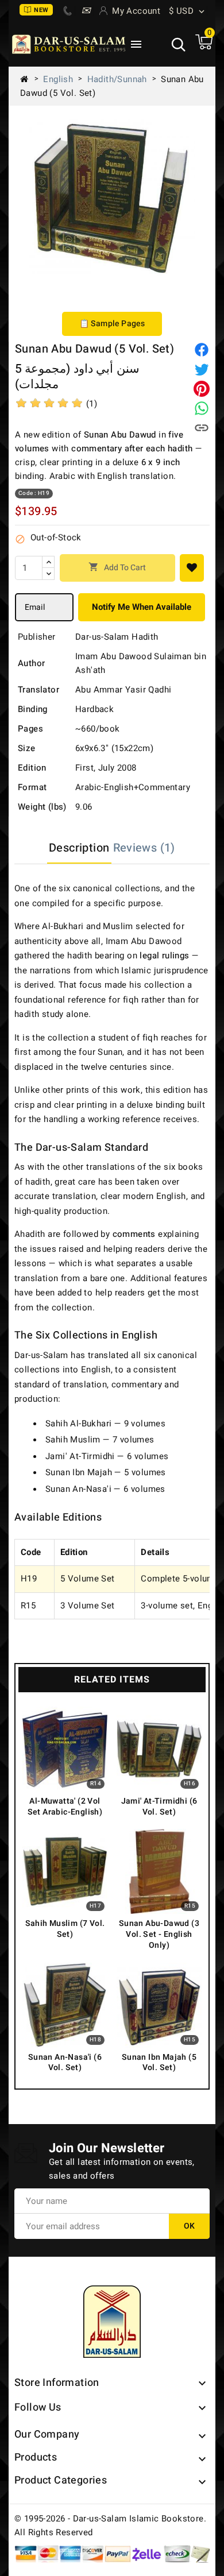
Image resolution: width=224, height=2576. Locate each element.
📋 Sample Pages (112, 324)
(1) (92, 404)
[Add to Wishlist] (192, 568)
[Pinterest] (202, 389)
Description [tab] (79, 848)
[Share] (202, 350)
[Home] (29, 79)
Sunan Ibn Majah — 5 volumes (106, 1472)
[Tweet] (202, 369)
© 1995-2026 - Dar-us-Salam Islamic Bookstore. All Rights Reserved (110, 2525)
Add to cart (117, 568)
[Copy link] (202, 428)
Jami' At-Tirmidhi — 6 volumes (107, 1456)
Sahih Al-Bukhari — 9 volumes (105, 1424)
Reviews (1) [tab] (144, 848)
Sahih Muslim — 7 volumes (100, 1440)
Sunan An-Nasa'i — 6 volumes (105, 1489)
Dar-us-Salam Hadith (117, 637)
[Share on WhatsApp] (202, 408)
